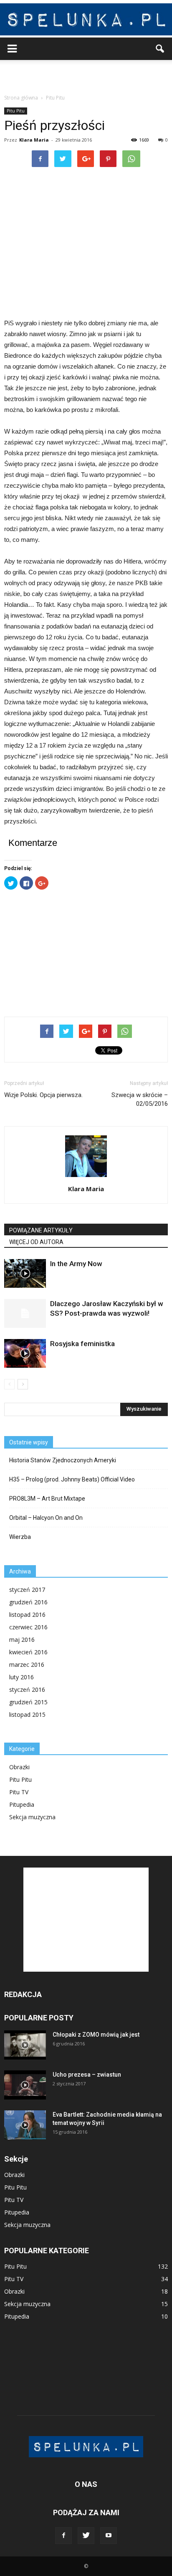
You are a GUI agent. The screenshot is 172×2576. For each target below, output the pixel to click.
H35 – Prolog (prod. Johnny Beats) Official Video (72, 1479)
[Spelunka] (86, 19)
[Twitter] (86, 2536)
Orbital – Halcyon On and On (46, 1518)
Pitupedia (22, 1804)
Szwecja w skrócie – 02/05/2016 (140, 1099)
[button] (160, 49)
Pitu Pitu (16, 111)
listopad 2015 (27, 1714)
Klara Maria (34, 140)
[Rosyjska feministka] (25, 1353)
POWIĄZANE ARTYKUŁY (41, 1230)
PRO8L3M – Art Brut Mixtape (47, 1499)
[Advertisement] (86, 75)
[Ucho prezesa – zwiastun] (25, 2085)
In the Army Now (76, 1264)
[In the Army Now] (25, 1273)
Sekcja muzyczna (32, 1817)
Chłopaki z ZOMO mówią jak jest (96, 2035)
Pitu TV (19, 1792)
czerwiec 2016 (28, 1627)
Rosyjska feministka (82, 1344)
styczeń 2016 (27, 1689)
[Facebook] (63, 2536)
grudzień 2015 (28, 1702)
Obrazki (19, 1767)
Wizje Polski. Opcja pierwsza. (43, 1095)
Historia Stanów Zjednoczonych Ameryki (63, 1460)
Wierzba (20, 1537)
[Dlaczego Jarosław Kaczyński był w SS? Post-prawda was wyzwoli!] (25, 1313)
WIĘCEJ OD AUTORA (36, 1242)
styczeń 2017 (27, 1590)
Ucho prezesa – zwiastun (87, 2075)
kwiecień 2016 (28, 1652)
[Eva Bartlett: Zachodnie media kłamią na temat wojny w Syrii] (25, 2125)
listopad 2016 (27, 1615)
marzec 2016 (27, 1665)
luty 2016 (21, 1677)
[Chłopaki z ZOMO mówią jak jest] (25, 2045)
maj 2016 (22, 1640)
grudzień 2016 (28, 1602)
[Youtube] (109, 2536)
